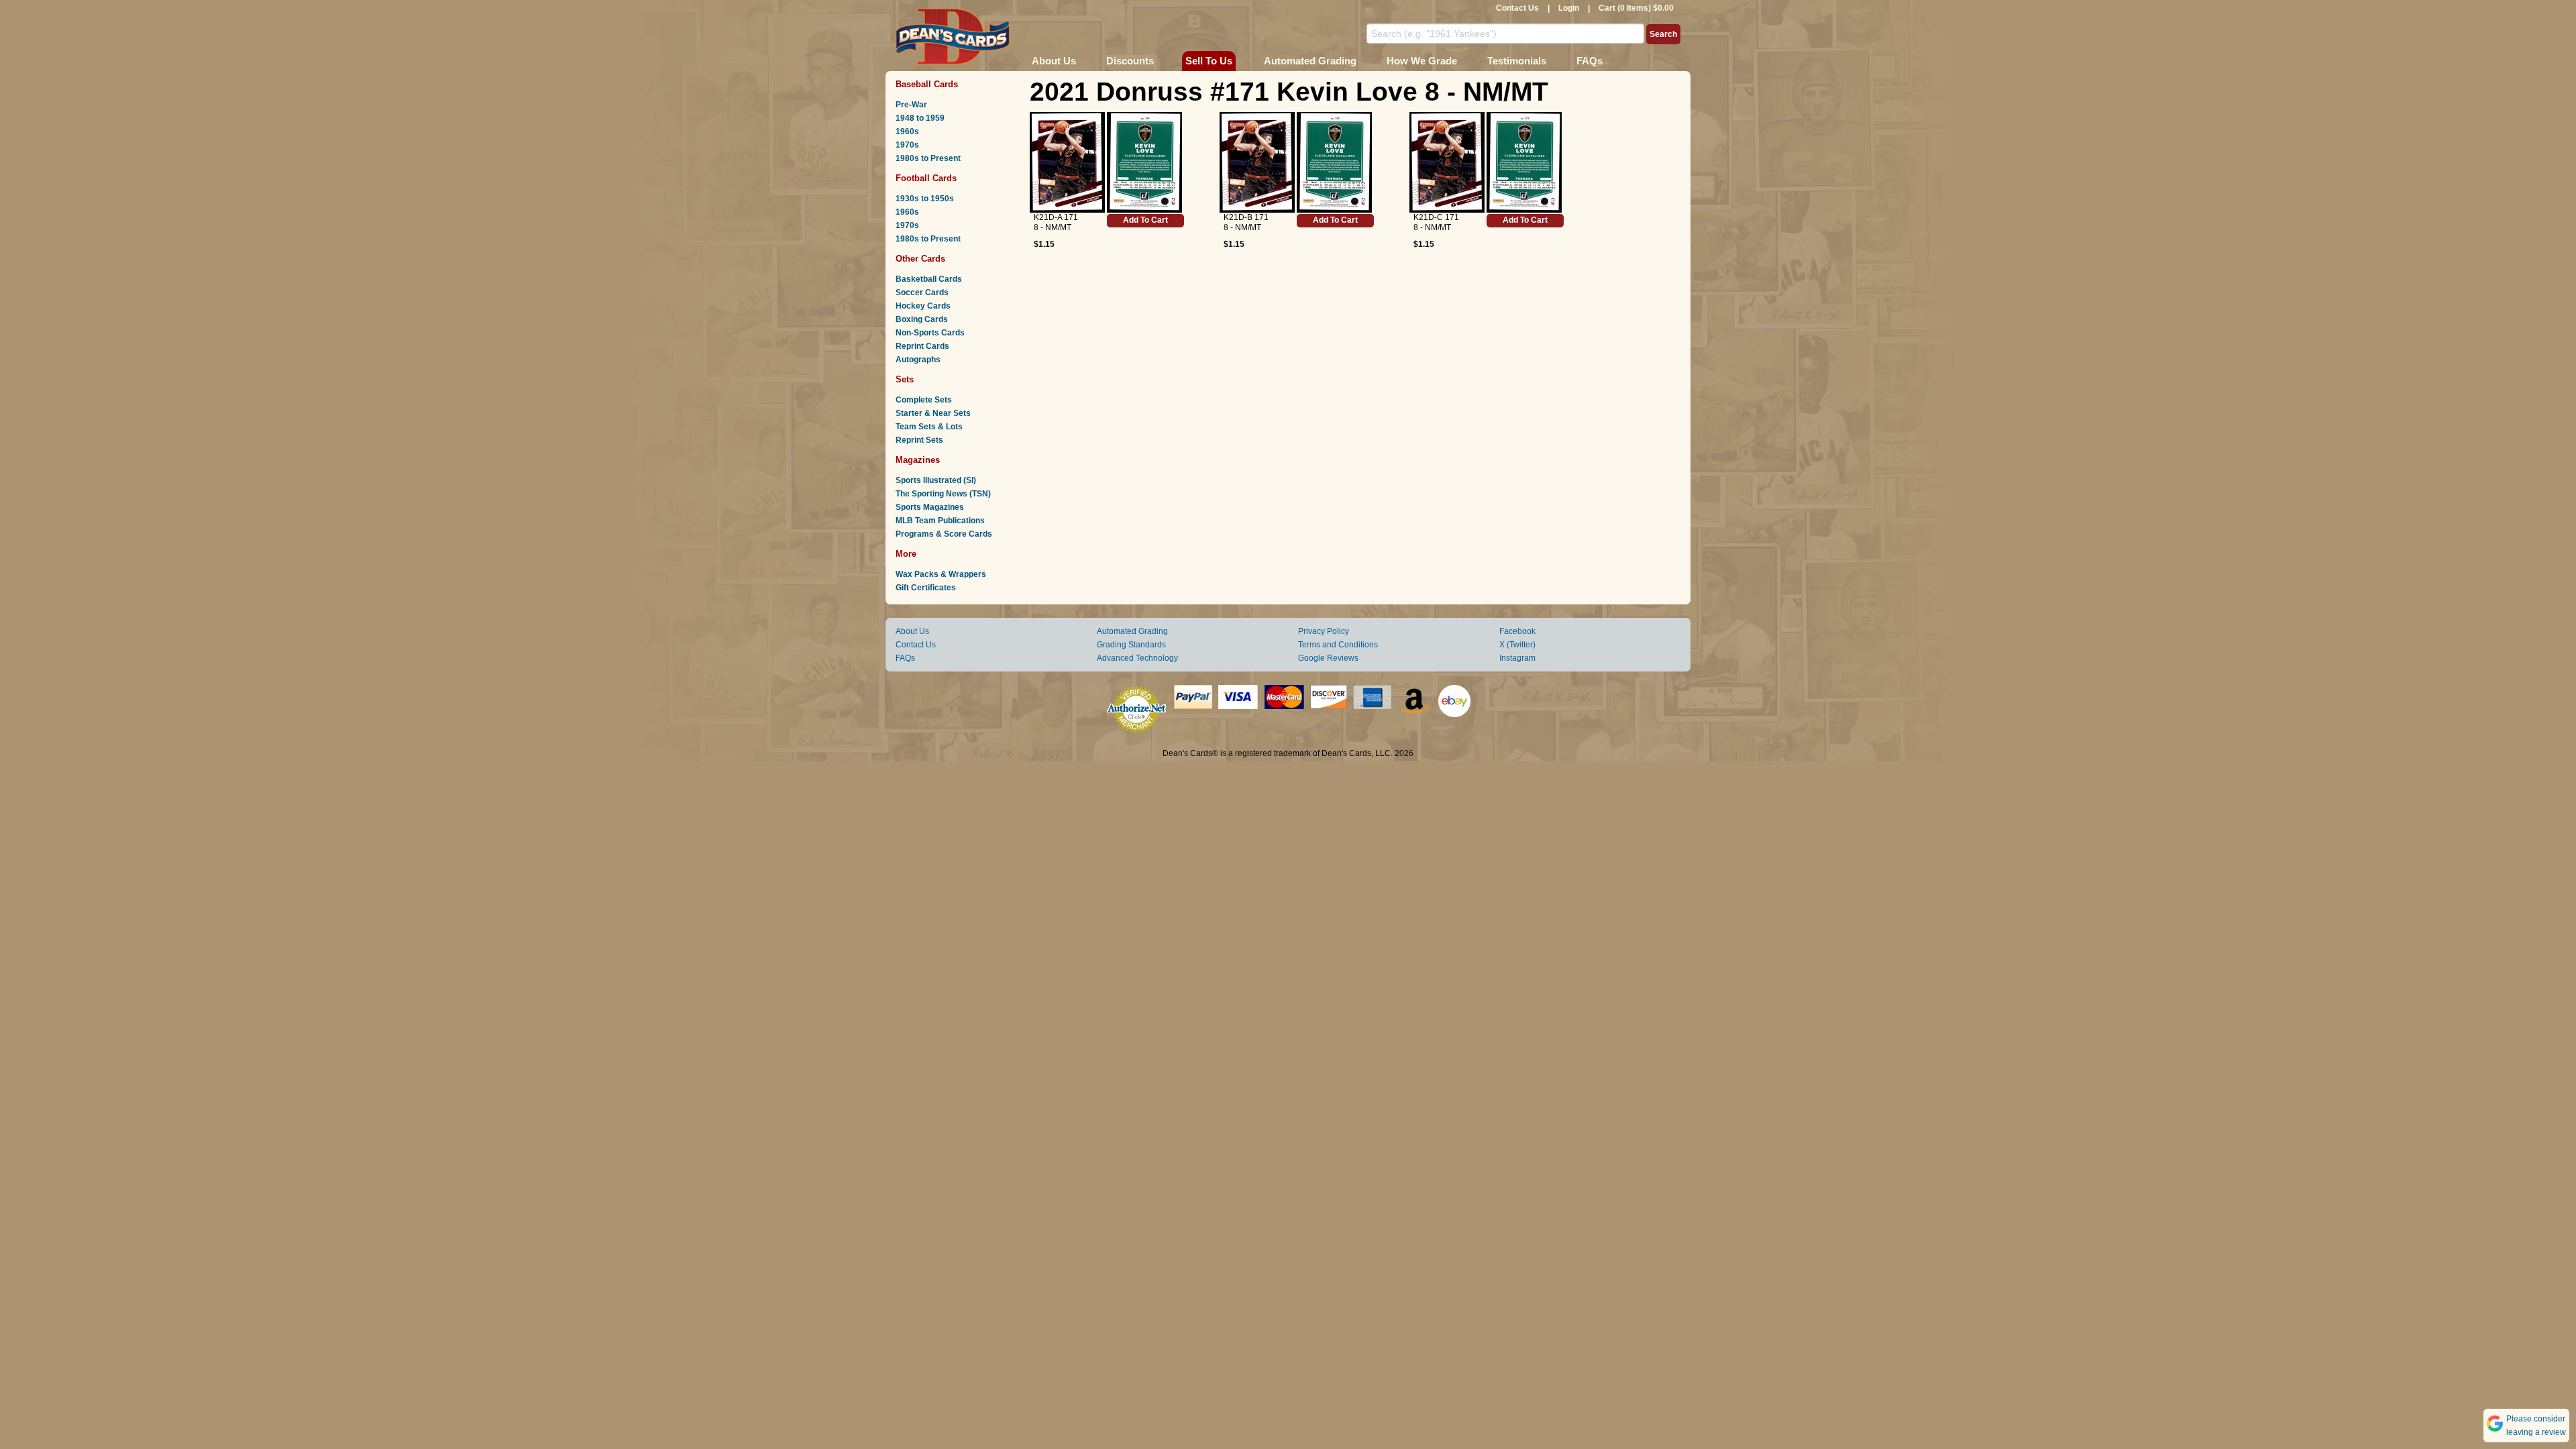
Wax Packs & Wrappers (941, 574)
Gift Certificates (926, 588)
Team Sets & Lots (929, 427)
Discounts (1130, 61)
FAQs (1590, 61)
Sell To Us (1209, 61)
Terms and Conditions (1338, 645)
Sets (905, 379)
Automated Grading (1310, 61)
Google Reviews (1328, 658)
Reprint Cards (922, 346)
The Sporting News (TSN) (943, 494)
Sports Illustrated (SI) (936, 480)
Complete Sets (924, 400)
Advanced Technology (1137, 658)
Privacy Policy (1324, 631)
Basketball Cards (929, 279)
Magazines (918, 460)
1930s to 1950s (925, 199)
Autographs (918, 360)
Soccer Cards (922, 292)
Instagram (1517, 658)
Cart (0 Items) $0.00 (1636, 8)
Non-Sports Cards (930, 333)
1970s (907, 145)
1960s (907, 131)
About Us (1054, 61)
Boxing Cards (922, 319)
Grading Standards (1131, 645)
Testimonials (1517, 61)
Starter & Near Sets (933, 413)
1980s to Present (928, 158)
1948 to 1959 (920, 118)
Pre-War (911, 105)
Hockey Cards (923, 306)
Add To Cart (1145, 220)
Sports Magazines (930, 507)
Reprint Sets (919, 440)
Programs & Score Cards (944, 534)
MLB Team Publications (940, 521)
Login (1569, 8)
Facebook (1517, 631)
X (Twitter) (1517, 645)
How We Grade (1422, 61)
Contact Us (1517, 8)
